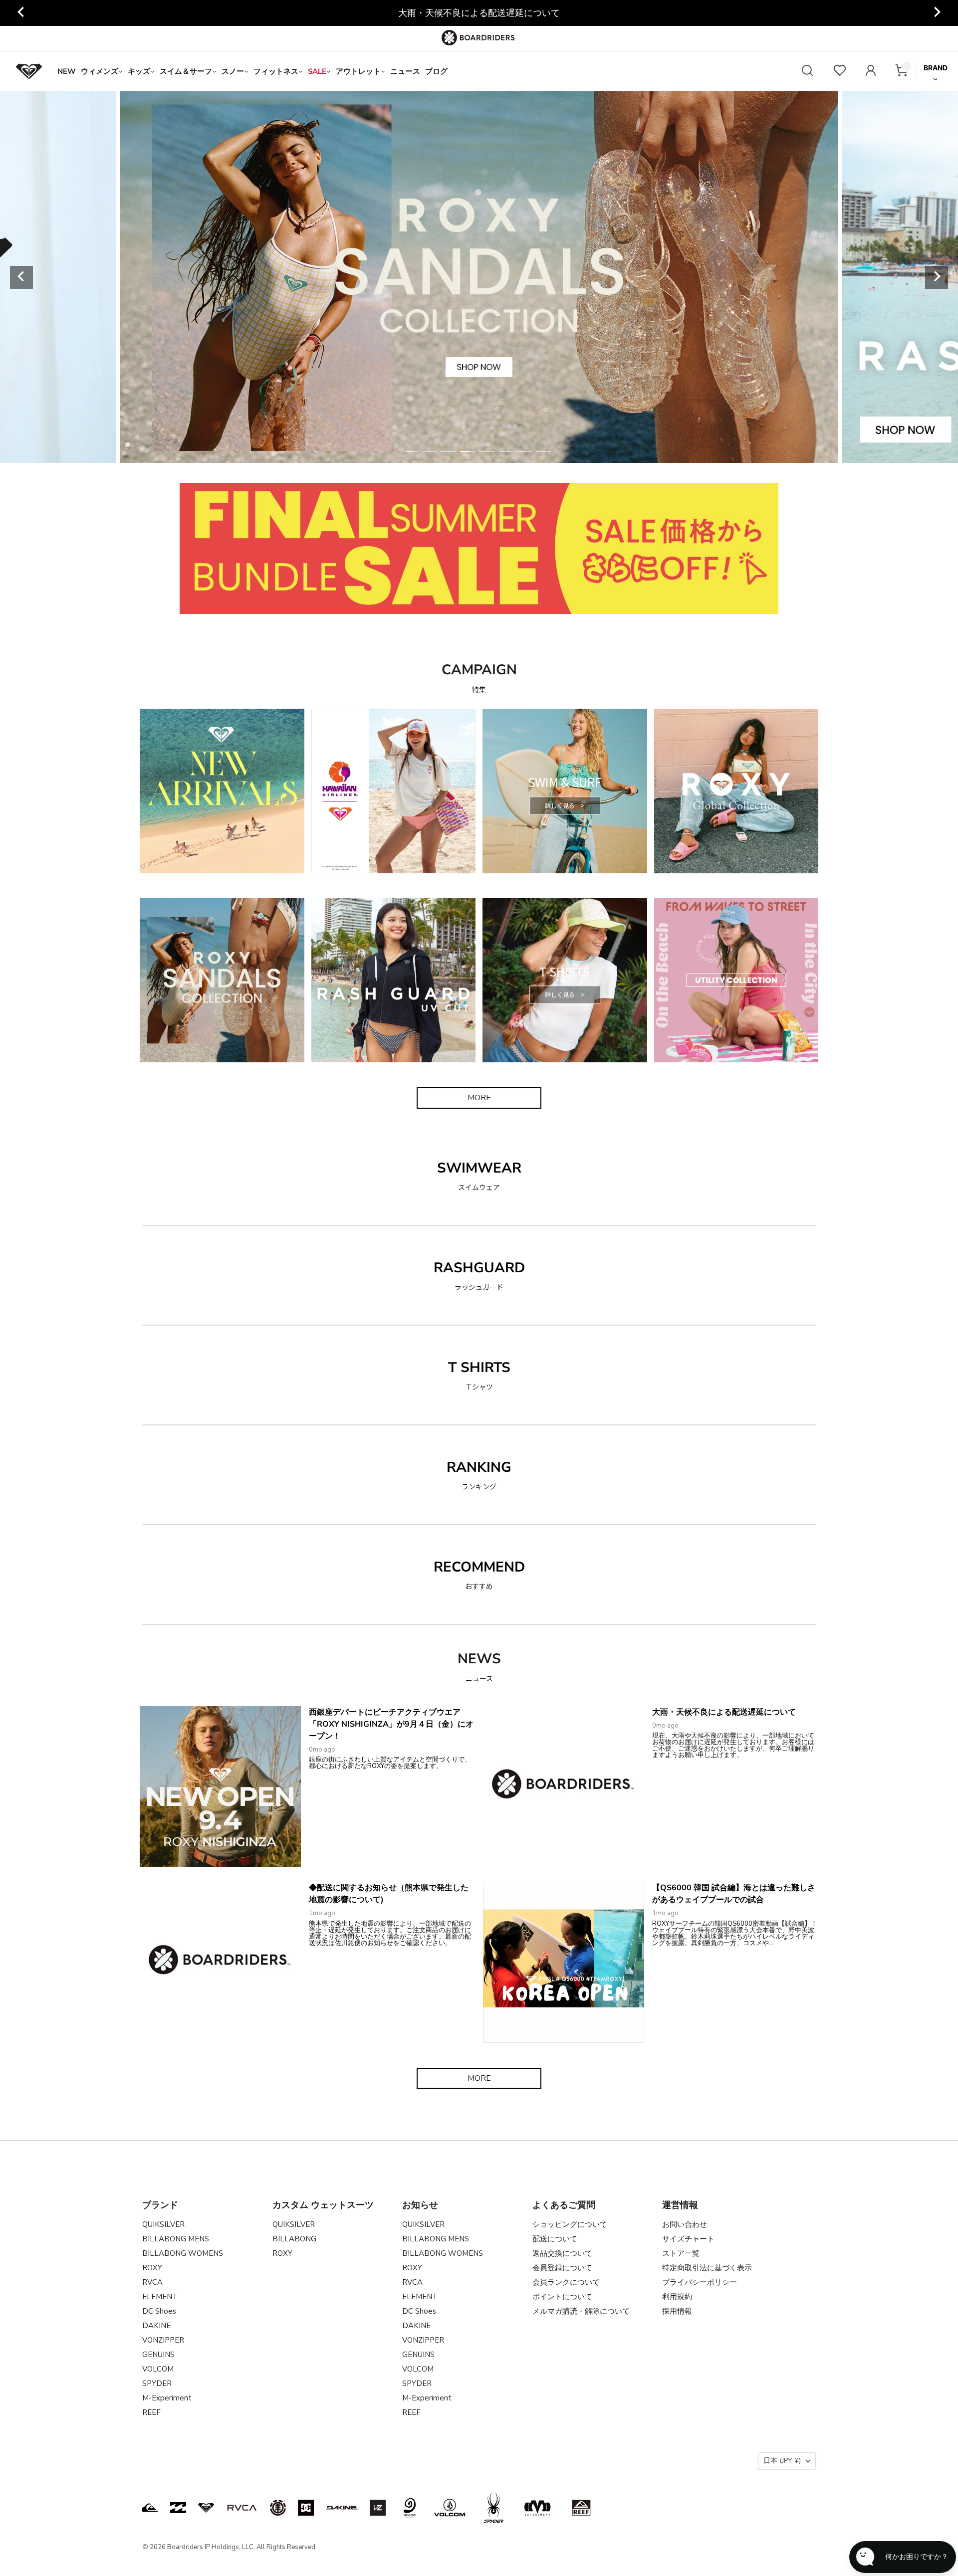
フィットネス (276, 71)
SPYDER (157, 2383)
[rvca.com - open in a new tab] (242, 2508)
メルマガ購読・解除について (581, 2311)
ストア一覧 (681, 2253)
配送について (555, 2239)
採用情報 (677, 2311)
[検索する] (807, 72)
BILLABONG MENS (176, 2239)
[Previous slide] (21, 13)
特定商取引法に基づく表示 (707, 2268)
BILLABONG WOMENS (183, 2253)
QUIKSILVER (163, 2224)
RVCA (152, 2282)
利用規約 (677, 2297)
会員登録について (562, 2268)
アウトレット (358, 71)
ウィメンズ (100, 71)
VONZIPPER (163, 2340)
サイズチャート (688, 2239)
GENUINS (158, 2355)
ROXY (152, 2268)
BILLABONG (294, 2239)
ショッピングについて (570, 2224)
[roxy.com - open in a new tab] (206, 2508)
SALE (317, 71)
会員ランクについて (566, 2282)
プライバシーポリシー (700, 2282)
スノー (233, 71)
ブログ (436, 71)
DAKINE (156, 2326)
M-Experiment (167, 2398)
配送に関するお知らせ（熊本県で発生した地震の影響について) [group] (479, 13)
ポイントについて (562, 2297)
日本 (782, 2461)
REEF (151, 2412)
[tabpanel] (479, 277)
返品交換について (562, 2253)
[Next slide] (937, 13)
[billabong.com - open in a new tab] (178, 2508)
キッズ (139, 71)
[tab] (411, 451)
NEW (67, 71)
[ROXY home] (29, 71)
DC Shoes (159, 2311)
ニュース (405, 71)
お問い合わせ (685, 2224)
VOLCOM (158, 2369)
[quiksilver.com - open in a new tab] (150, 2508)
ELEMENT (160, 2297)
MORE (479, 1098)
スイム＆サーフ (186, 71)
